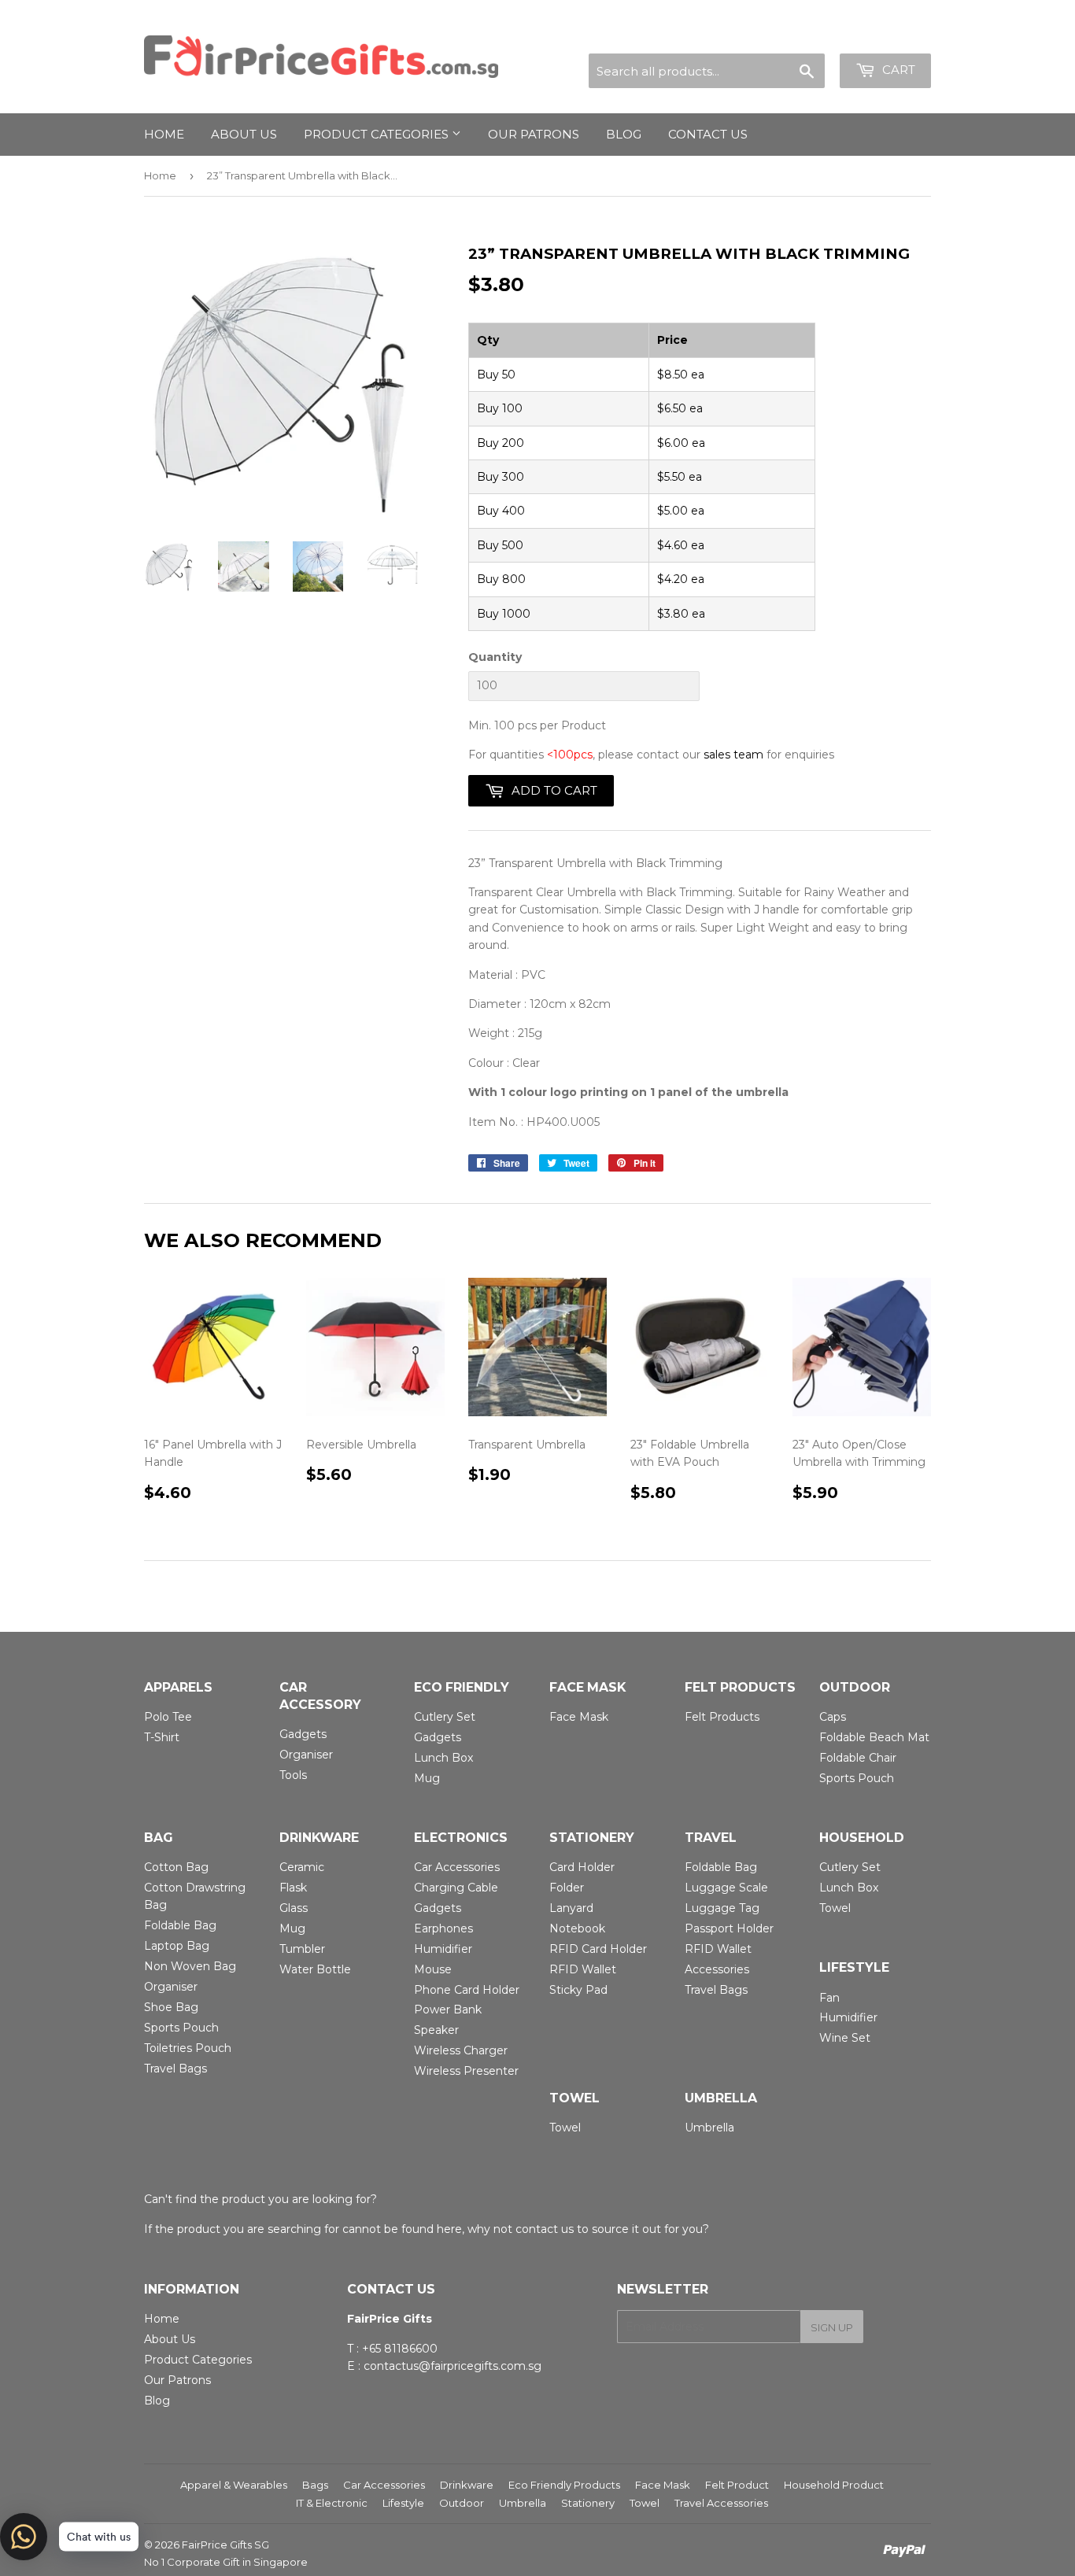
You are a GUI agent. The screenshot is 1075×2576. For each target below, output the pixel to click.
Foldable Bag (180, 1925)
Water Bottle (315, 1969)
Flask (293, 1888)
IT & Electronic (332, 2503)
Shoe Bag (171, 2007)
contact (537, 2229)
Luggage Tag (722, 1908)
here (449, 2229)
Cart (897, 70)
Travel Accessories (721, 2503)
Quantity (495, 657)
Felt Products (722, 1717)
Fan (829, 1998)
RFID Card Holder (598, 1949)
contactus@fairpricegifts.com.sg (453, 2366)
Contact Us (708, 134)
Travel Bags (175, 2069)
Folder (567, 1888)
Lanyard (571, 1908)
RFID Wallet (583, 1969)
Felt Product (737, 2485)
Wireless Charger (461, 2050)
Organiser (306, 1755)
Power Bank (448, 2010)
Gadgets (303, 1734)
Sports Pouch (857, 1778)
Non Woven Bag (190, 1966)
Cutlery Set (445, 1717)
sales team (733, 755)
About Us (170, 2339)
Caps (833, 1717)
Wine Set (845, 2038)
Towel (835, 1908)
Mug (427, 1778)
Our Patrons (534, 134)
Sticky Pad (578, 1990)
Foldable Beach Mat (874, 1737)
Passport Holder (729, 1928)
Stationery (588, 2503)
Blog (624, 134)
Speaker (436, 2030)
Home (164, 134)
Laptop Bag (177, 1946)
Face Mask (579, 1717)
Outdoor (462, 2503)
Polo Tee (168, 1717)
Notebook (577, 1928)
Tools (293, 1775)
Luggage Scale (726, 1888)
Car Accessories (457, 1867)
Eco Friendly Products (564, 2485)
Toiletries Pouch (188, 2048)
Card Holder (582, 1867)
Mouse (433, 1969)
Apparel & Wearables (234, 2485)
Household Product (834, 2485)
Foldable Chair (858, 1758)
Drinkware (467, 2485)
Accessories (717, 1969)
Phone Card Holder (467, 1990)
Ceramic (302, 1867)
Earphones (443, 1928)
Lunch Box (443, 1758)
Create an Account (881, 34)
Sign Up (832, 2327)
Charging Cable (456, 1888)
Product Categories (378, 134)
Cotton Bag (176, 1867)
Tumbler (302, 1949)
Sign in (792, 34)
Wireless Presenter (466, 2071)
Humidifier (443, 1949)
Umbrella (709, 2128)
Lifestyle (403, 2503)
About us (244, 134)
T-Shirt (162, 1737)
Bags (315, 2485)
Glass (294, 1908)
